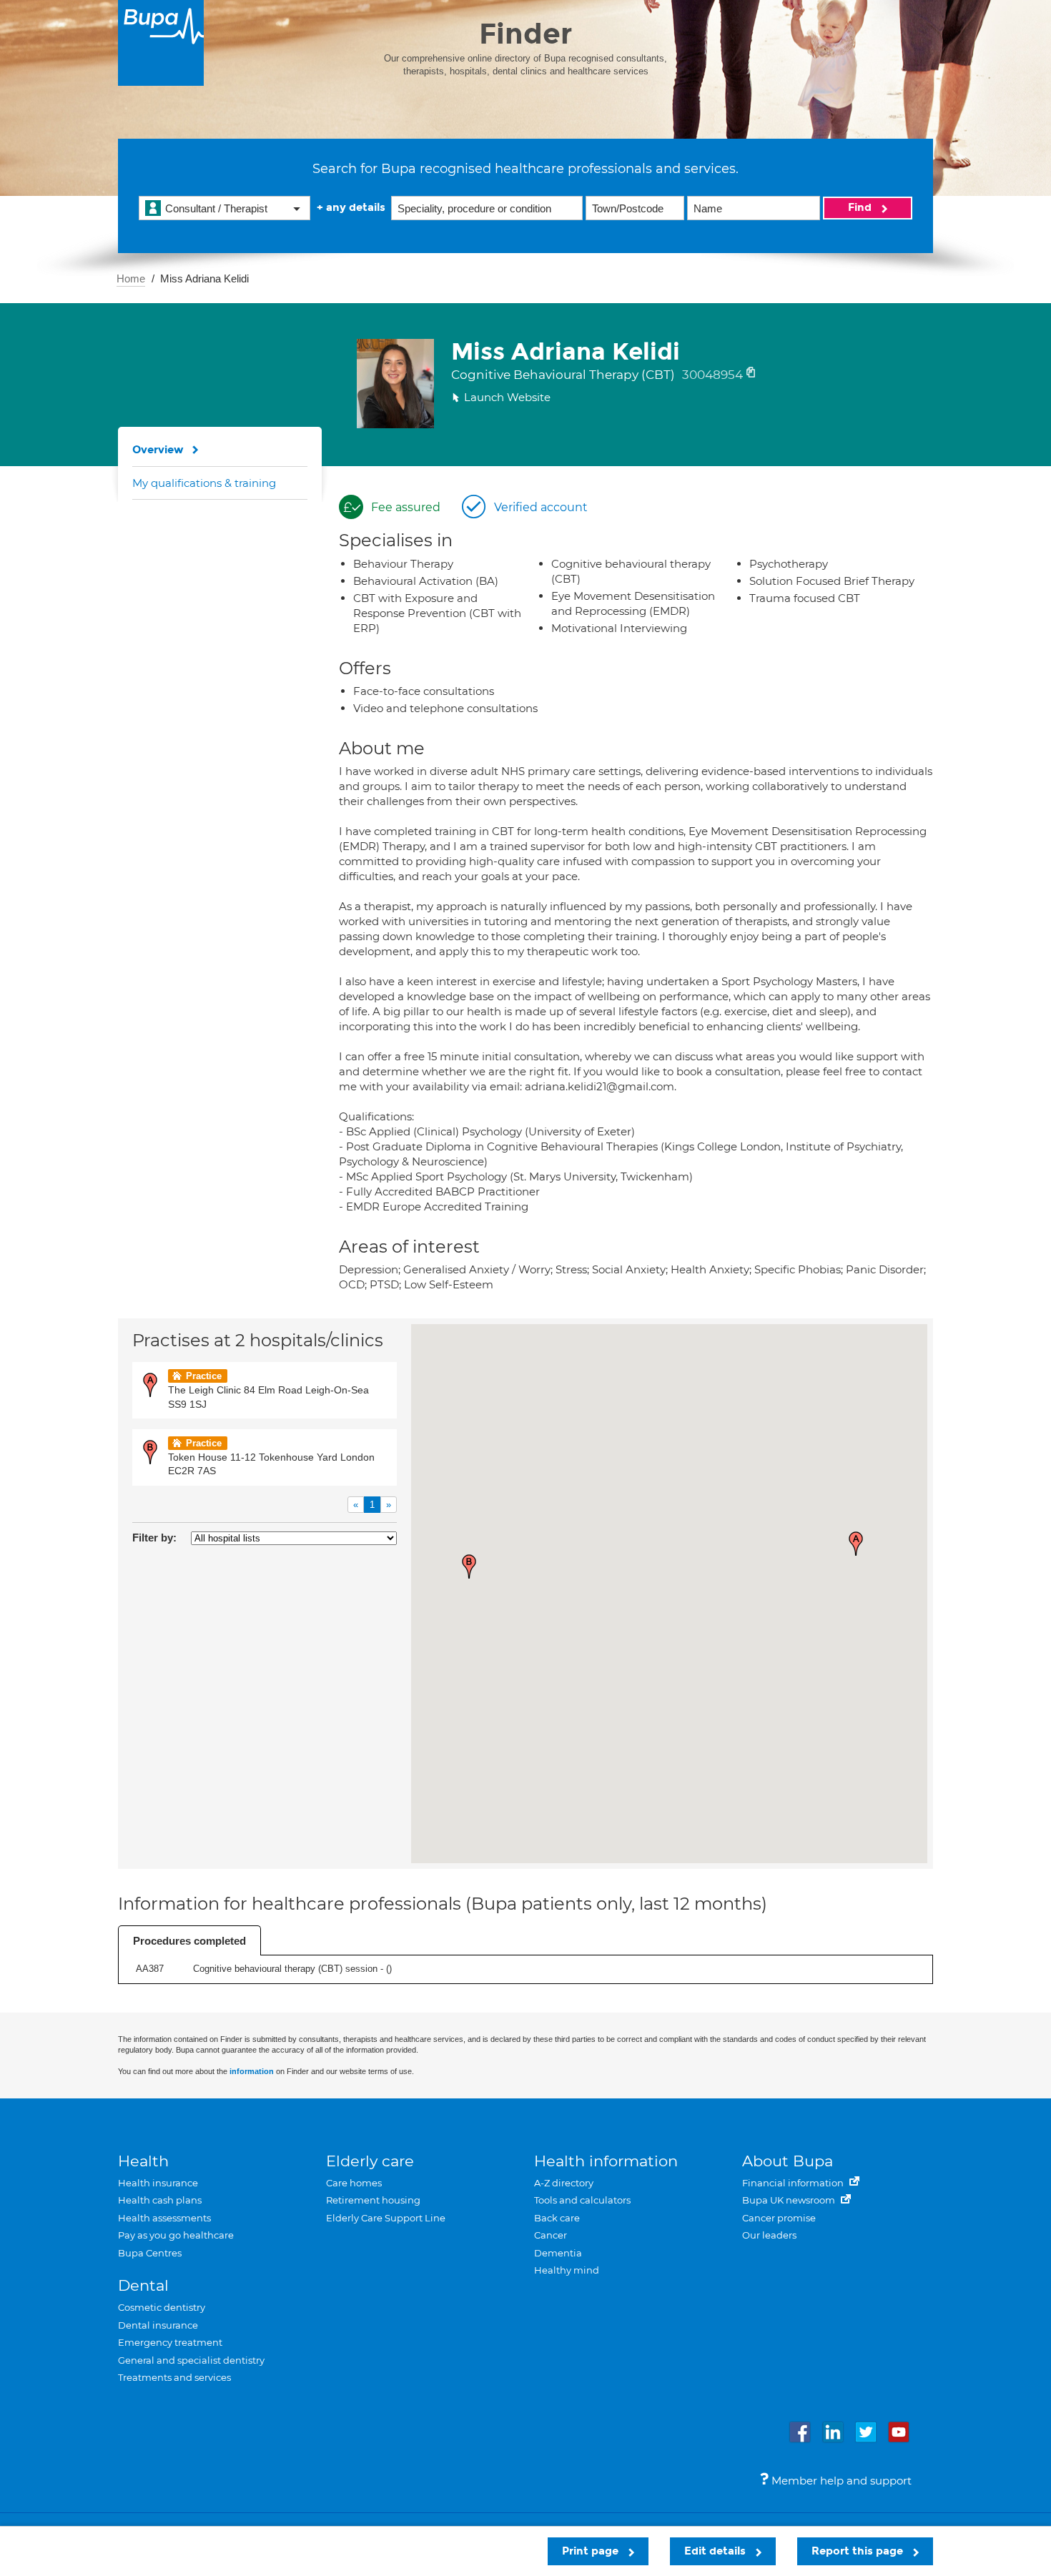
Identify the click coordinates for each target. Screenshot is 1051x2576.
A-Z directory (564, 2183)
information (252, 2071)
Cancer (551, 2235)
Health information (606, 2161)
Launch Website (507, 397)
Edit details (716, 2551)
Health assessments (164, 2218)
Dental (143, 2285)
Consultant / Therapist (216, 208)
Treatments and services (174, 2377)
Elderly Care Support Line (386, 2218)
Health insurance (158, 2183)
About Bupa (788, 2161)
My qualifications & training (204, 483)
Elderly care (370, 2161)
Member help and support (840, 2481)
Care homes (354, 2183)
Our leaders (769, 2235)
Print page (592, 2551)
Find (861, 207)
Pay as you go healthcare (176, 2235)
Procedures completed (189, 1941)
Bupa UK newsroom (790, 2200)
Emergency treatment (170, 2342)
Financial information (794, 2183)
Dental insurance (158, 2325)
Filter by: (154, 1538)
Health (143, 2161)
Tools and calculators (582, 2200)
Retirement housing (373, 2200)
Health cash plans (160, 2200)
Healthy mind (567, 2270)
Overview (158, 450)
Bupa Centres (150, 2253)
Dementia (558, 2253)
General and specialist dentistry (191, 2360)
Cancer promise (779, 2218)
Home (131, 278)
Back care (557, 2218)
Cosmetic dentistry (162, 2307)
